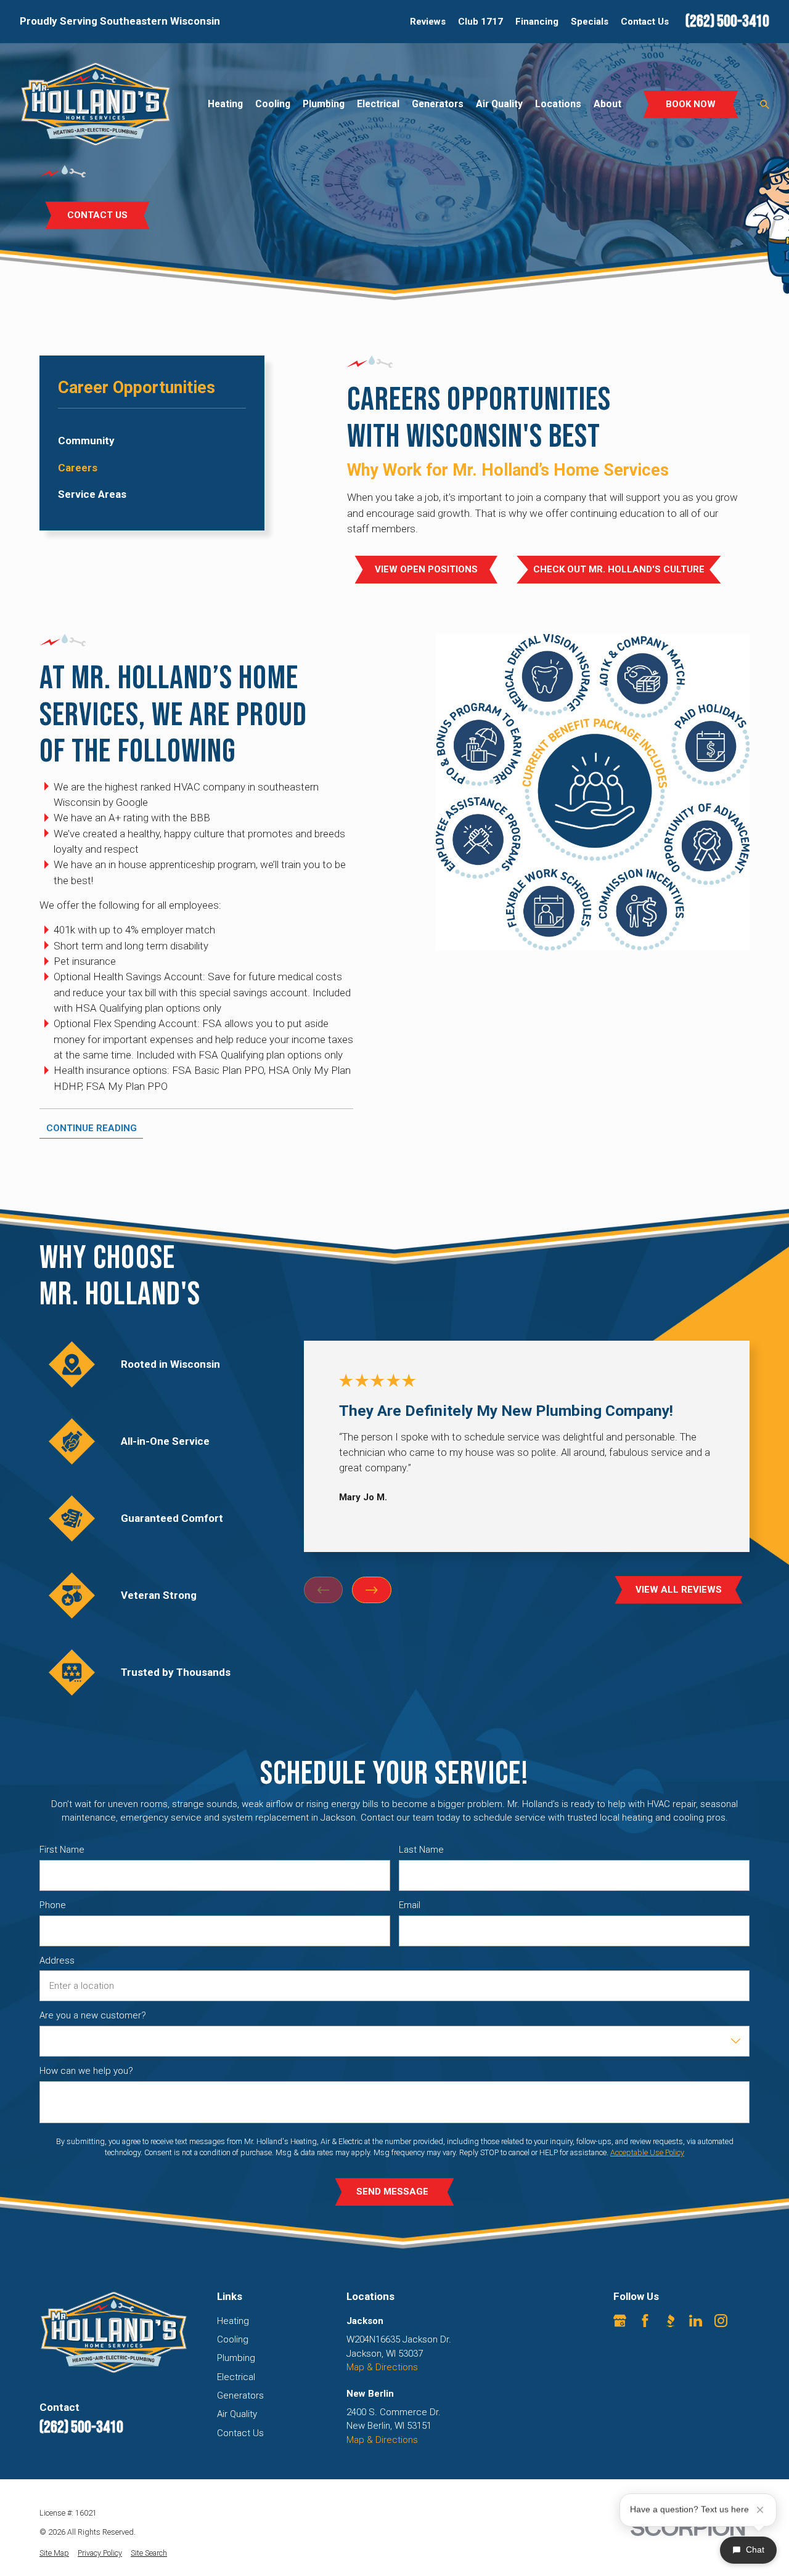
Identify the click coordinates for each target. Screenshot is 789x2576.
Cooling (233, 2339)
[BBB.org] (670, 2321)
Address (57, 1960)
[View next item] (372, 1590)
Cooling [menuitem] (273, 104)
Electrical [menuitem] (378, 104)
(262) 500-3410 (727, 22)
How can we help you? (86, 2071)
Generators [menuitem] (438, 104)
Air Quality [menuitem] (499, 104)
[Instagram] (721, 2321)
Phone (53, 1905)
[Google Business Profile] (620, 2321)
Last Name (421, 1850)
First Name (62, 1850)
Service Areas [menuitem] (92, 494)
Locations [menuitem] (558, 104)
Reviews (428, 22)
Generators (240, 2395)
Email (410, 1905)
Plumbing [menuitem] (324, 104)
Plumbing (236, 2358)
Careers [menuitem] (78, 468)
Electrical (236, 2377)
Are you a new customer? (93, 2016)
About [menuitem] (607, 104)
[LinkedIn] (696, 2321)
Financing (537, 22)
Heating (233, 2321)
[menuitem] (54, 2554)
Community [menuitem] (86, 441)
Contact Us (645, 22)
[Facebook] (645, 2321)
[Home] (96, 104)
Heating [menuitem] (225, 104)
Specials (590, 22)
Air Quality (237, 2414)
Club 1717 (480, 22)
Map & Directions (382, 2367)
